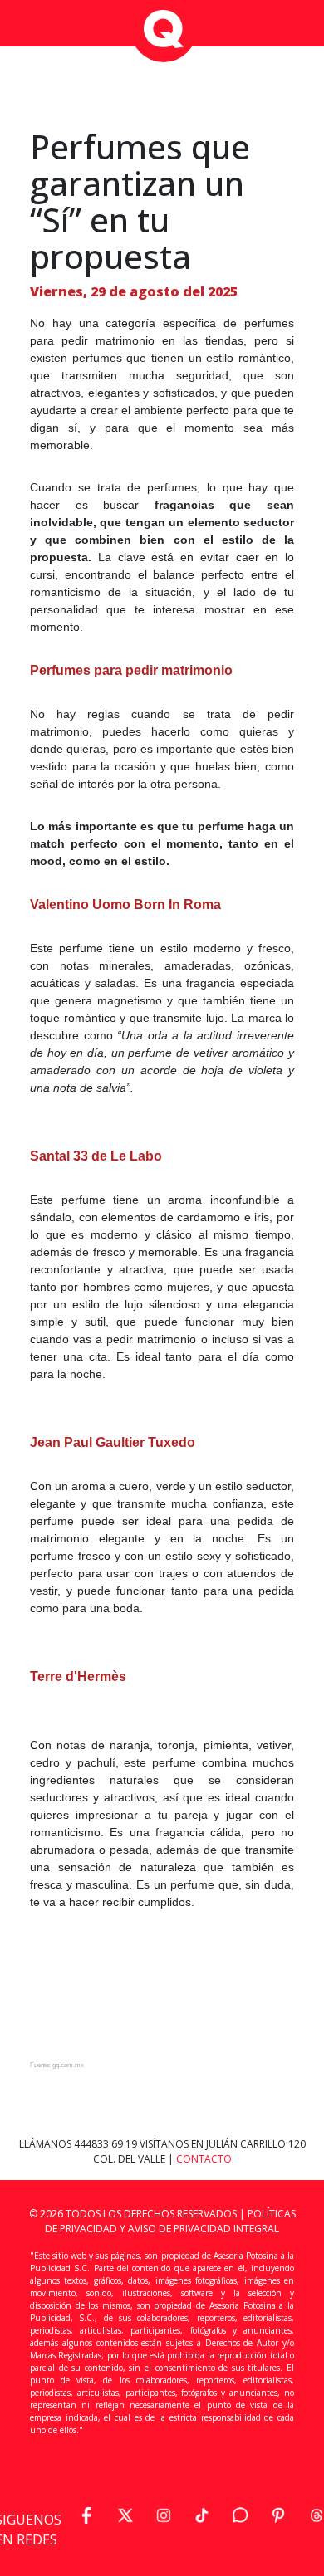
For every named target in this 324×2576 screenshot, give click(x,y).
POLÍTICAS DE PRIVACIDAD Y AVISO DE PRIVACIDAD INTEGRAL (170, 2221)
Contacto (204, 2159)
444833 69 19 (107, 2144)
